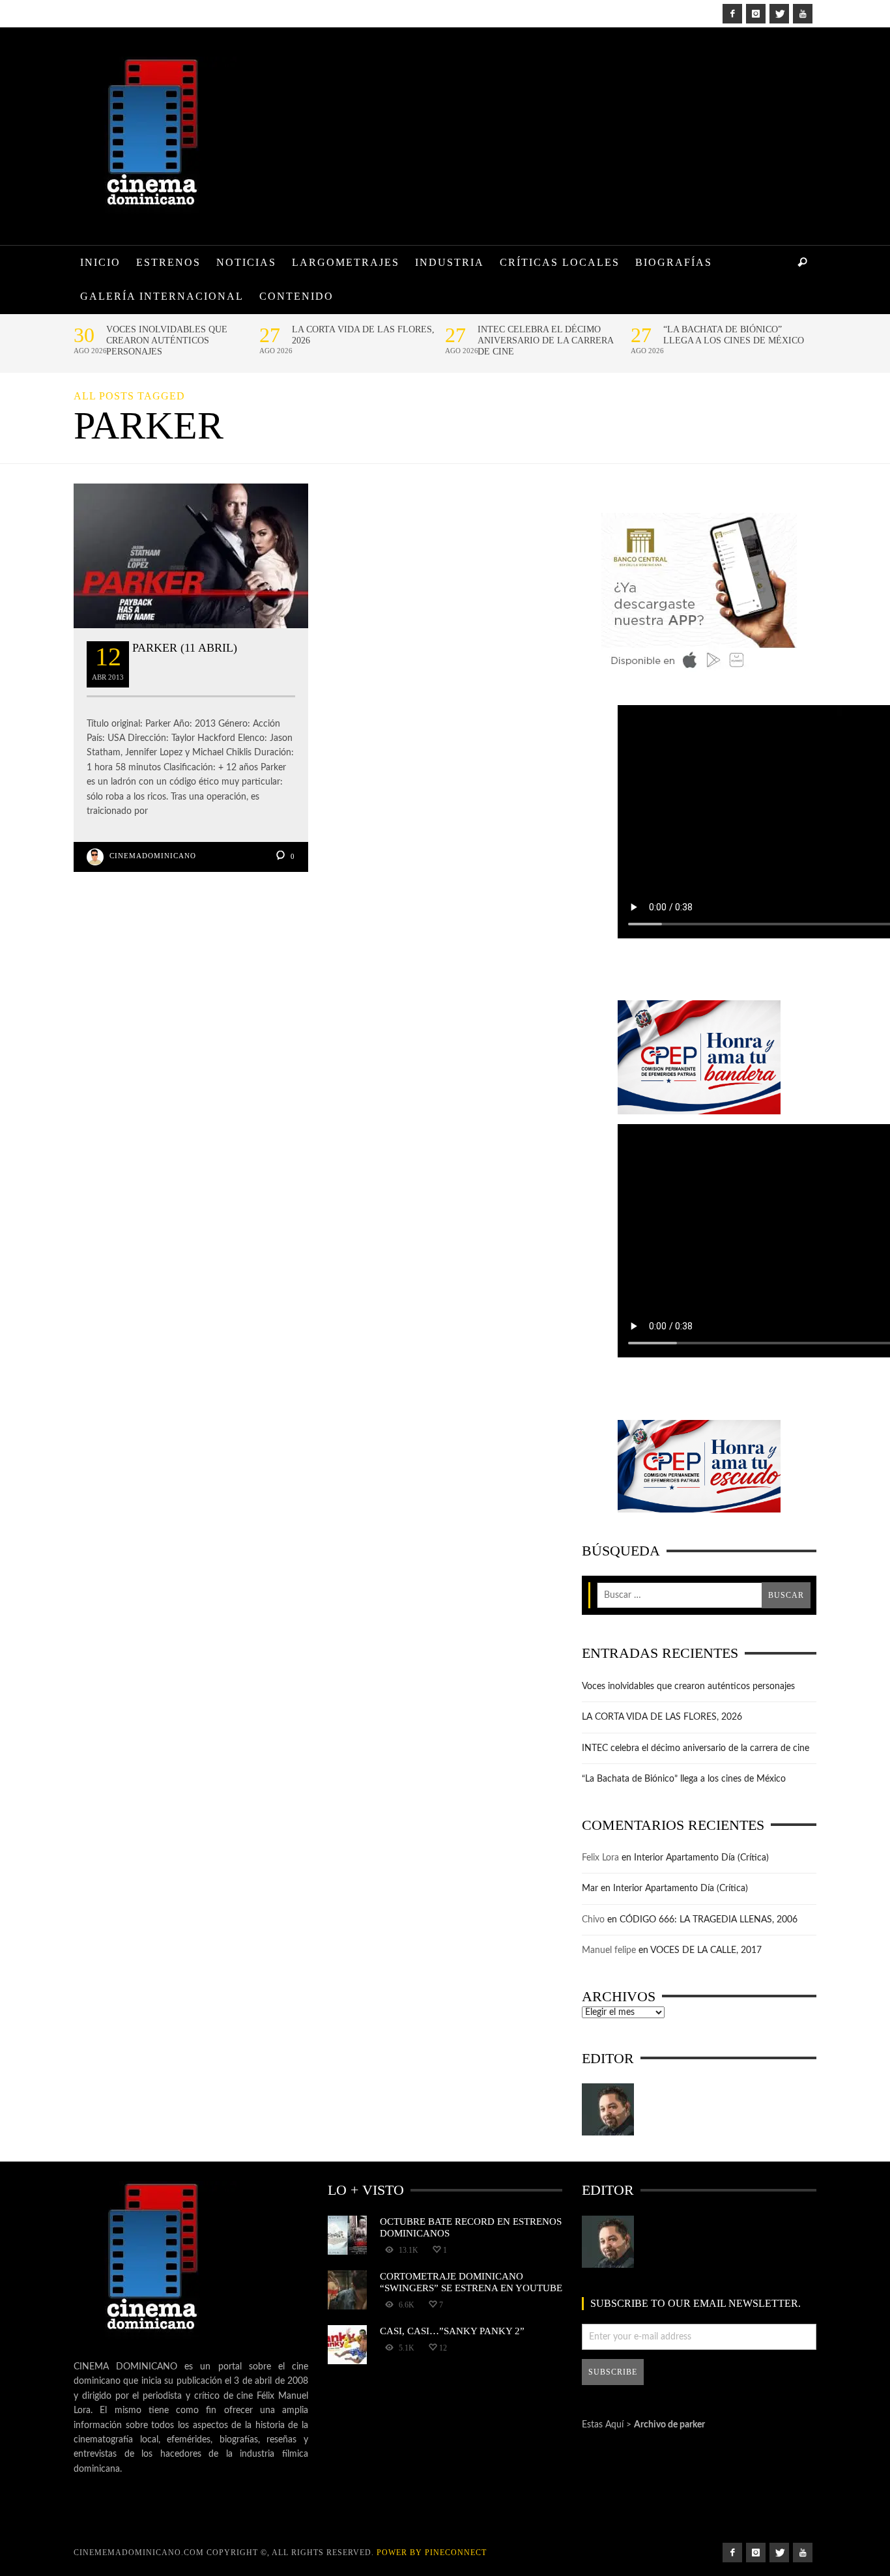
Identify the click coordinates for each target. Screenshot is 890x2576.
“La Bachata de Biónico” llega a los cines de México (734, 335)
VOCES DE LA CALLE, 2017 (706, 1950)
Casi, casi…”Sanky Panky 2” (452, 2331)
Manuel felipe (609, 1950)
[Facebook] (732, 14)
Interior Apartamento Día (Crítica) (701, 1858)
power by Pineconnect (432, 2553)
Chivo (593, 1920)
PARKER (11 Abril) (185, 648)
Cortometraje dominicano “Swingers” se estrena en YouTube (471, 2282)
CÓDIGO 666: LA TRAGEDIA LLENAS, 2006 (709, 1920)
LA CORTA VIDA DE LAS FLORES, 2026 (363, 335)
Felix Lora (600, 1858)
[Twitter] (779, 14)
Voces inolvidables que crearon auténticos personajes (167, 340)
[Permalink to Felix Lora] (608, 2109)
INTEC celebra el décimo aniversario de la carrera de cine (545, 340)
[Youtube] (803, 14)
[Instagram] (756, 14)
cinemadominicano (153, 856)
